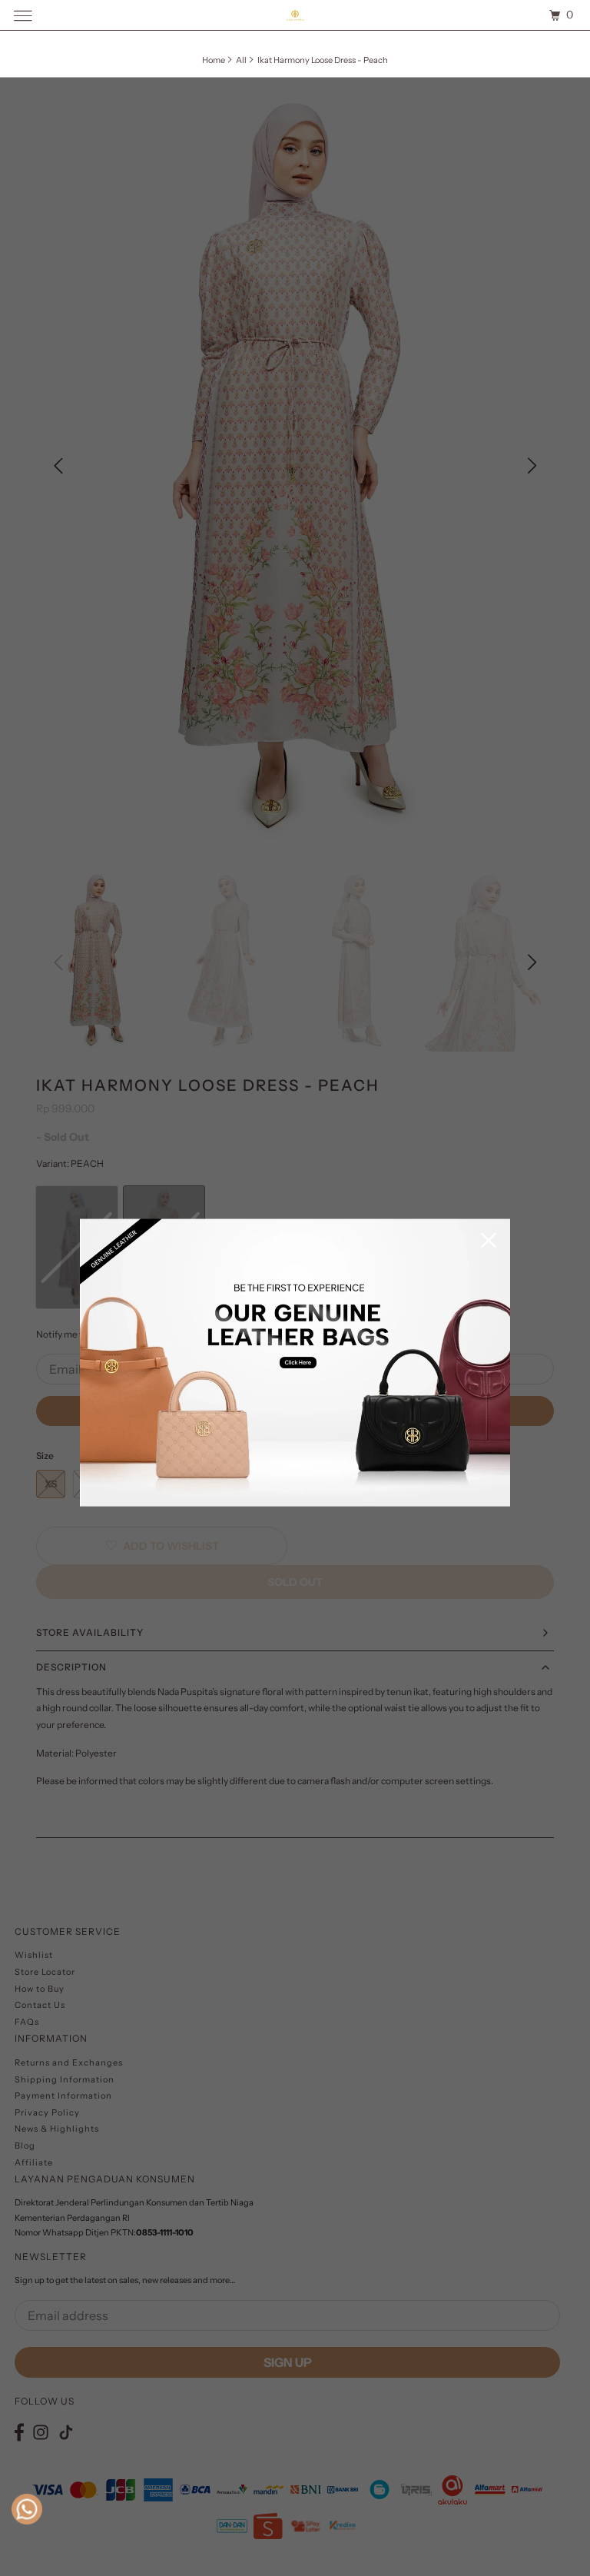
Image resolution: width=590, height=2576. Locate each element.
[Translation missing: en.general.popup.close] (489, 1242)
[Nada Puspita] (295, 15)
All (241, 60)
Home (214, 60)
